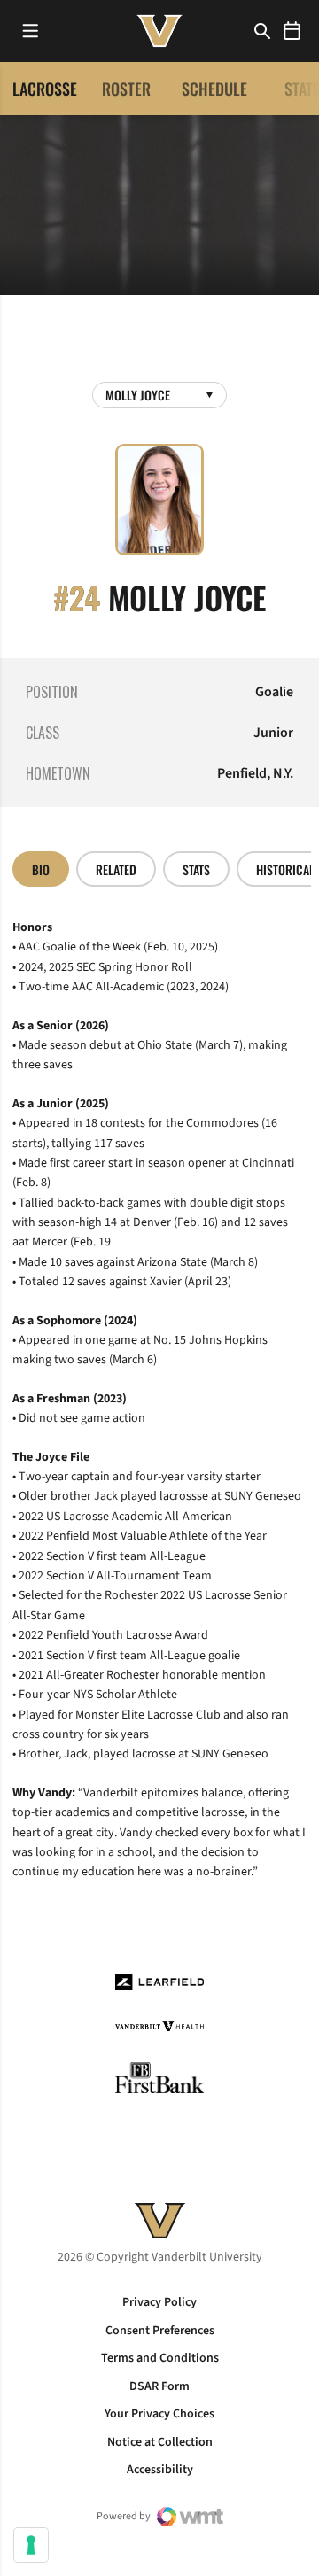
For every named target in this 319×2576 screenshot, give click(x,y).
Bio (41, 869)
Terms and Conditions (160, 2358)
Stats (196, 869)
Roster (126, 89)
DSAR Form (159, 2386)
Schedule (214, 89)
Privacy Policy (159, 2302)
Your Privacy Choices (159, 2414)
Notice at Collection (160, 2442)
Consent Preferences (160, 2331)
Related (116, 869)
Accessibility (160, 2470)
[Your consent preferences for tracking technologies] (31, 2545)
